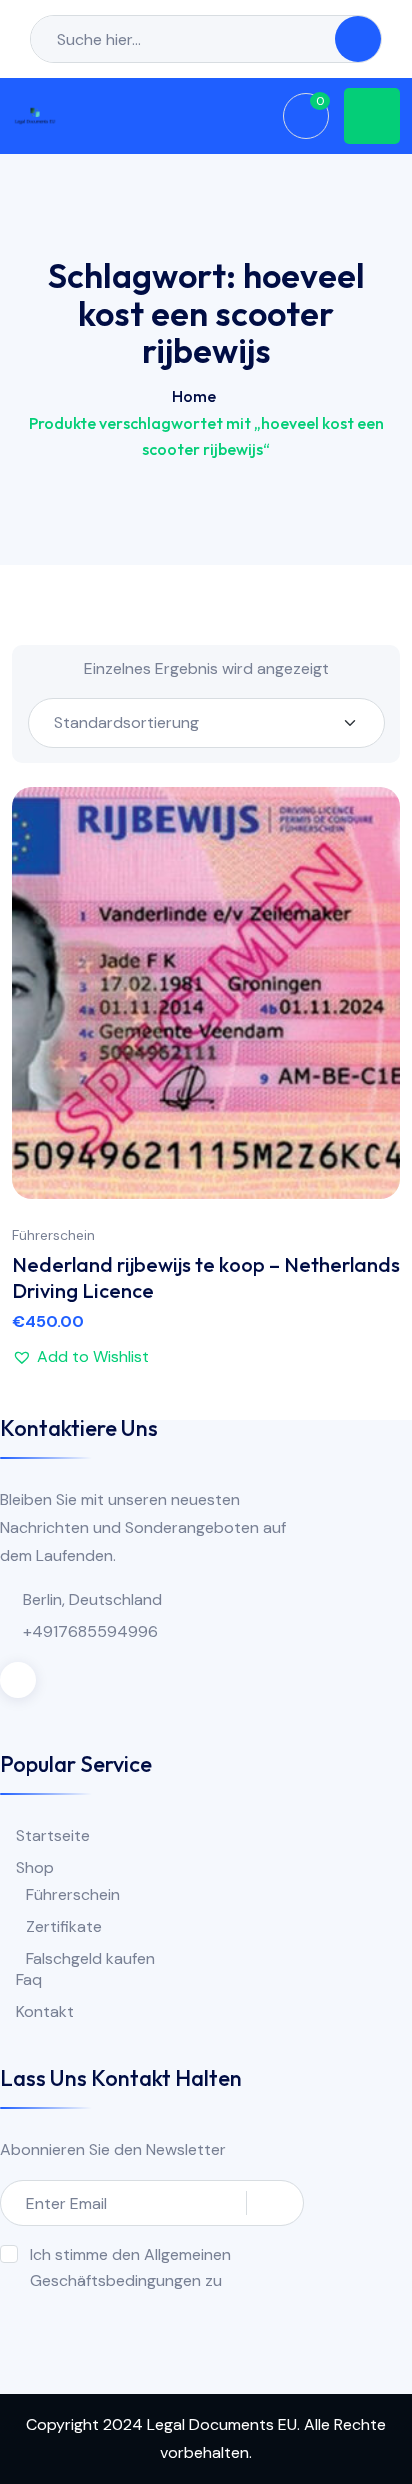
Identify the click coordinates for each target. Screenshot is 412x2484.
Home (194, 396)
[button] (365, 992)
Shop (35, 1867)
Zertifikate (64, 1926)
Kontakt (45, 2011)
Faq (29, 1979)
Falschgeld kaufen (90, 1958)
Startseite (53, 1835)
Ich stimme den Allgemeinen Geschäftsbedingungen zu (130, 2267)
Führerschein (53, 1235)
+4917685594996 (90, 1631)
